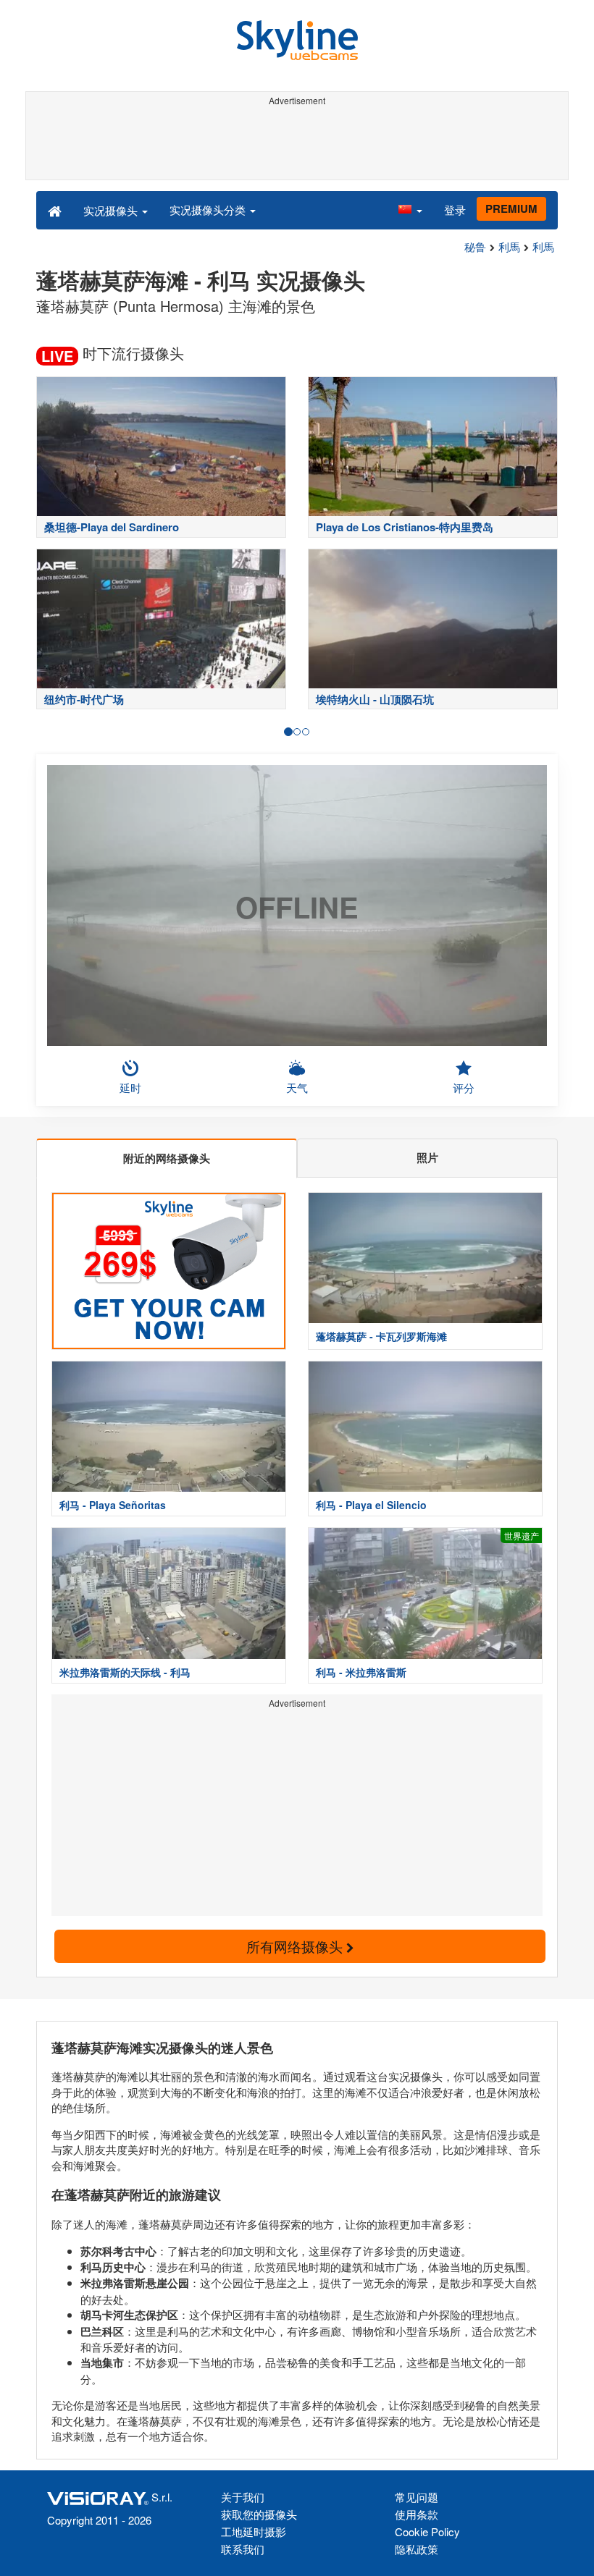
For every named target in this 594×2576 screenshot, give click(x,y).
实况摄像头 (112, 210)
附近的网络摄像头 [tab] (167, 1158)
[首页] (55, 210)
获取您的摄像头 (259, 2514)
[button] (410, 210)
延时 (130, 1088)
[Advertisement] (297, 143)
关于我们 (243, 2497)
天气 (297, 1088)
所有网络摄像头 (296, 1946)
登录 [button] (455, 210)
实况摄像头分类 (209, 210)
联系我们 (243, 2549)
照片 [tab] (427, 1157)
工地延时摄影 (254, 2531)
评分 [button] (464, 1088)
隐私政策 (417, 2549)
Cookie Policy (427, 2531)
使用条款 (417, 2514)
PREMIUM (511, 208)
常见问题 (417, 2497)
